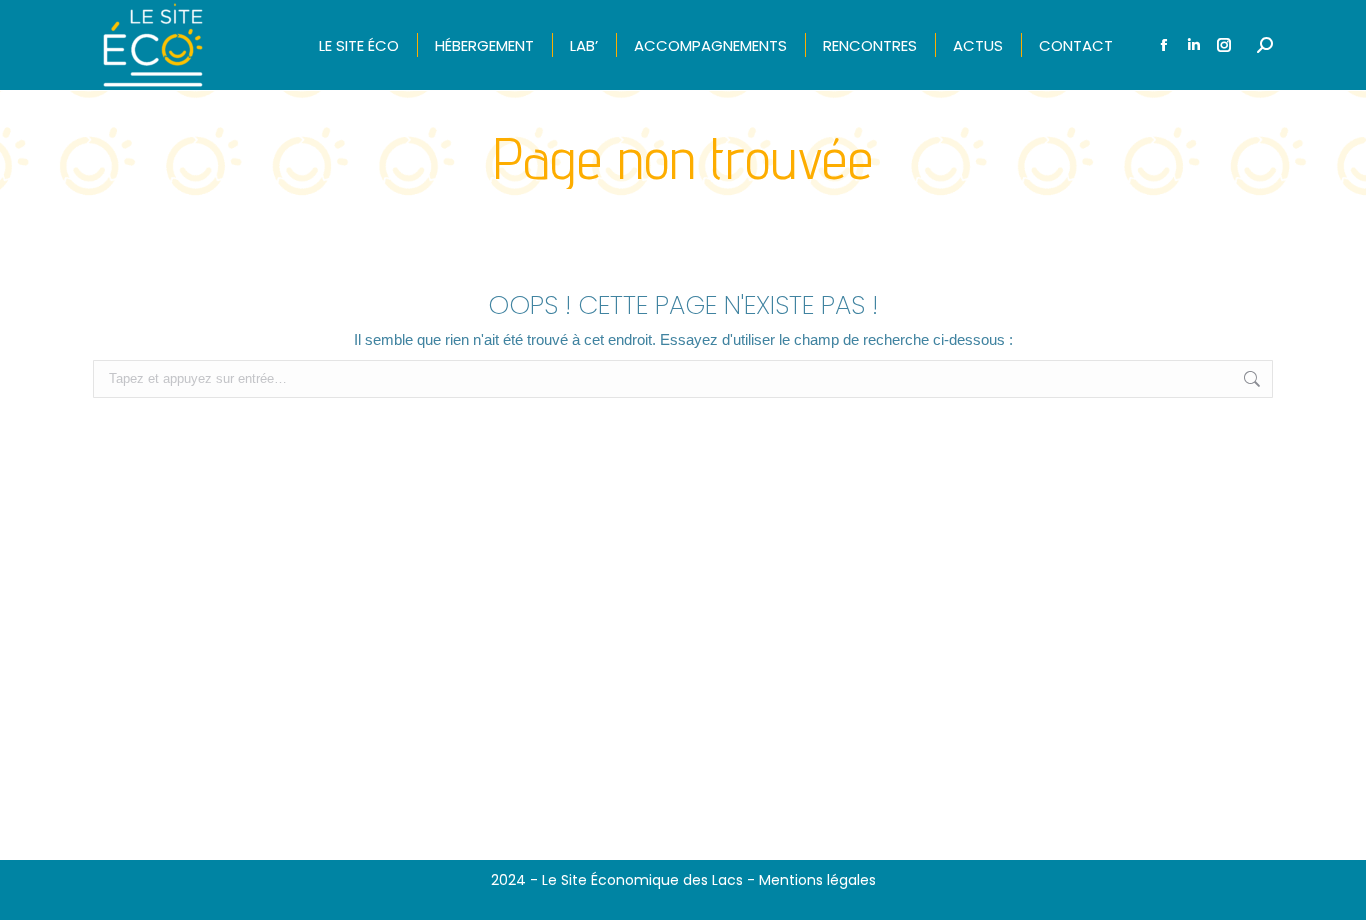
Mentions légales (817, 880)
